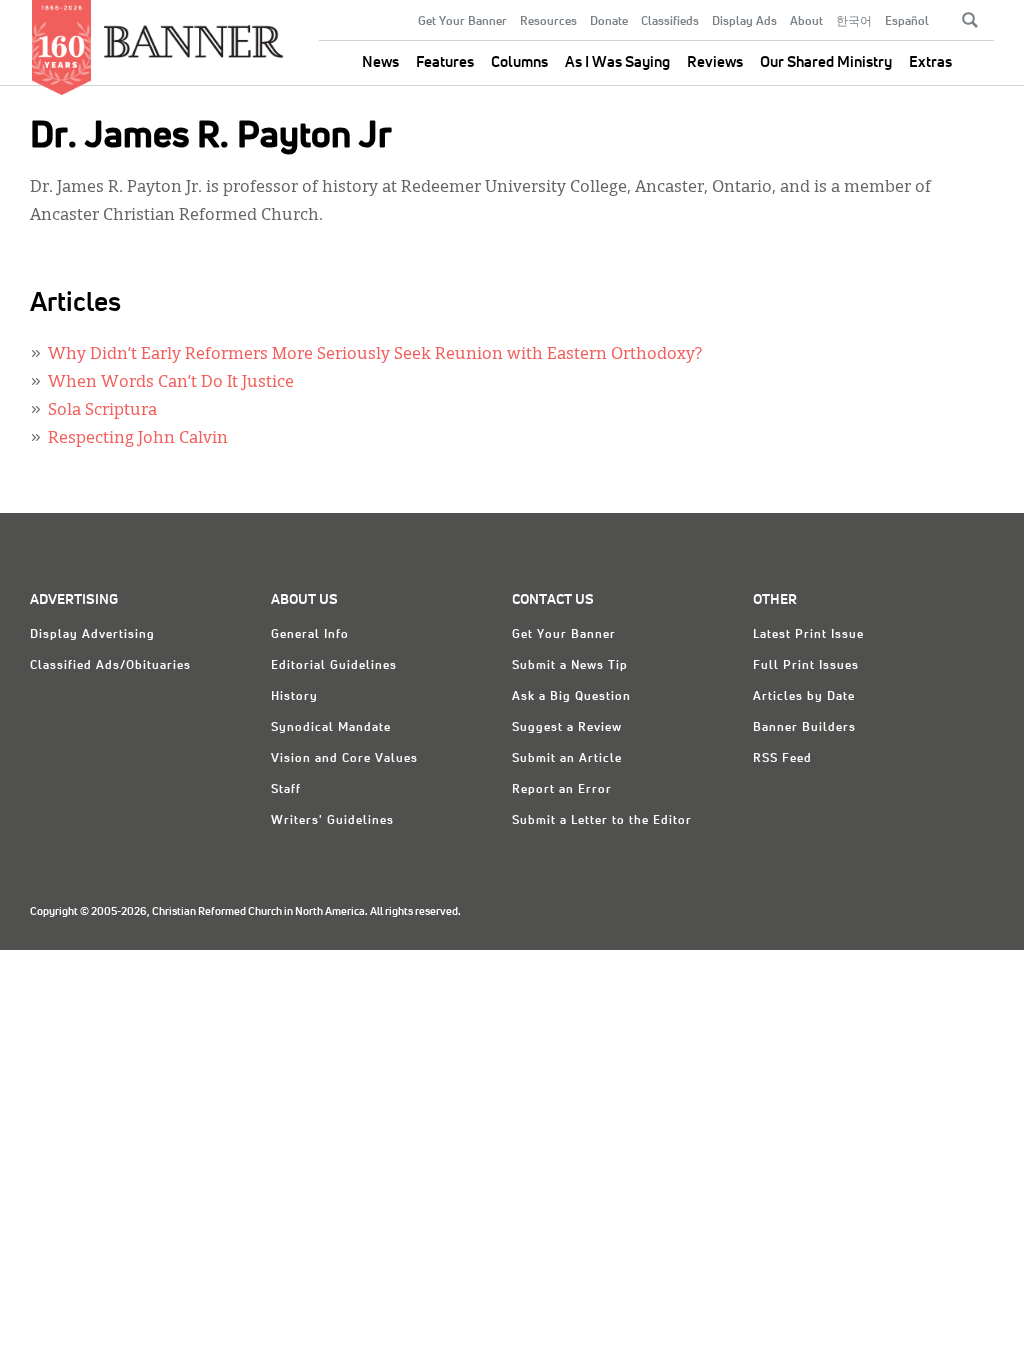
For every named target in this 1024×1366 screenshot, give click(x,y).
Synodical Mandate (331, 728)
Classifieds (670, 22)
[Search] (970, 20)
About (806, 22)
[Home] (194, 33)
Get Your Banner (462, 22)
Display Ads (744, 22)
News (380, 62)
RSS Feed (782, 759)
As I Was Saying (617, 62)
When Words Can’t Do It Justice (171, 383)
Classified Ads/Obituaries (110, 666)
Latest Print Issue (808, 635)
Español (907, 22)
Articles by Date (804, 697)
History (294, 697)
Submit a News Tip (570, 666)
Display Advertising (92, 635)
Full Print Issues (806, 666)
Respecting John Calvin (138, 439)
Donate (609, 22)
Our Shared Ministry (826, 62)
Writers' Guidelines (332, 821)
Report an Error (562, 790)
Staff (286, 790)
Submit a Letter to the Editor (602, 821)
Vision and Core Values (344, 759)
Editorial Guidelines (334, 666)
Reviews (715, 62)
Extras (930, 62)
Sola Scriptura (102, 411)
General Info (310, 635)
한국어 (854, 22)
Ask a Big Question (571, 697)
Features (445, 62)
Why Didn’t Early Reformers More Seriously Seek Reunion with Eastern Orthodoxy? (375, 355)
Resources (548, 22)
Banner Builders (804, 728)
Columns (519, 62)
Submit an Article (567, 759)
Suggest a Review (567, 728)
